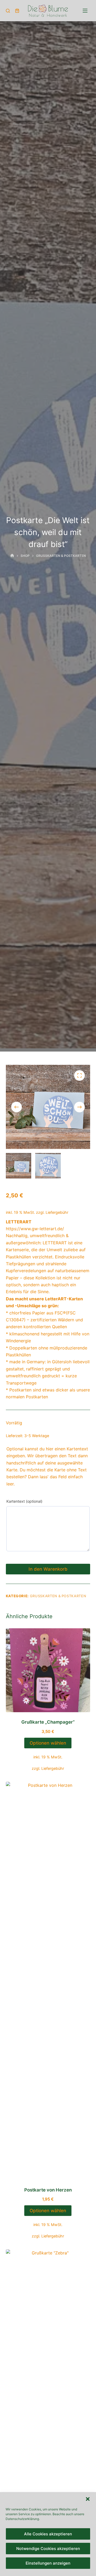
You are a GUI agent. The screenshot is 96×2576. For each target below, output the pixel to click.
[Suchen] (8, 11)
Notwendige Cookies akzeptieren (48, 2549)
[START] (12, 556)
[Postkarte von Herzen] (48, 1981)
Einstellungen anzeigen (48, 2563)
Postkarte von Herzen (48, 2190)
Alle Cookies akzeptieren (48, 2534)
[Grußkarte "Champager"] (48, 1670)
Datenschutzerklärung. (23, 2519)
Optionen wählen (48, 1743)
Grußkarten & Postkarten (58, 1596)
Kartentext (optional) (24, 1501)
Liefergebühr (57, 1212)
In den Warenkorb (48, 1569)
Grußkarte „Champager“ (48, 1722)
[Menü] (85, 11)
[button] (88, 2499)
